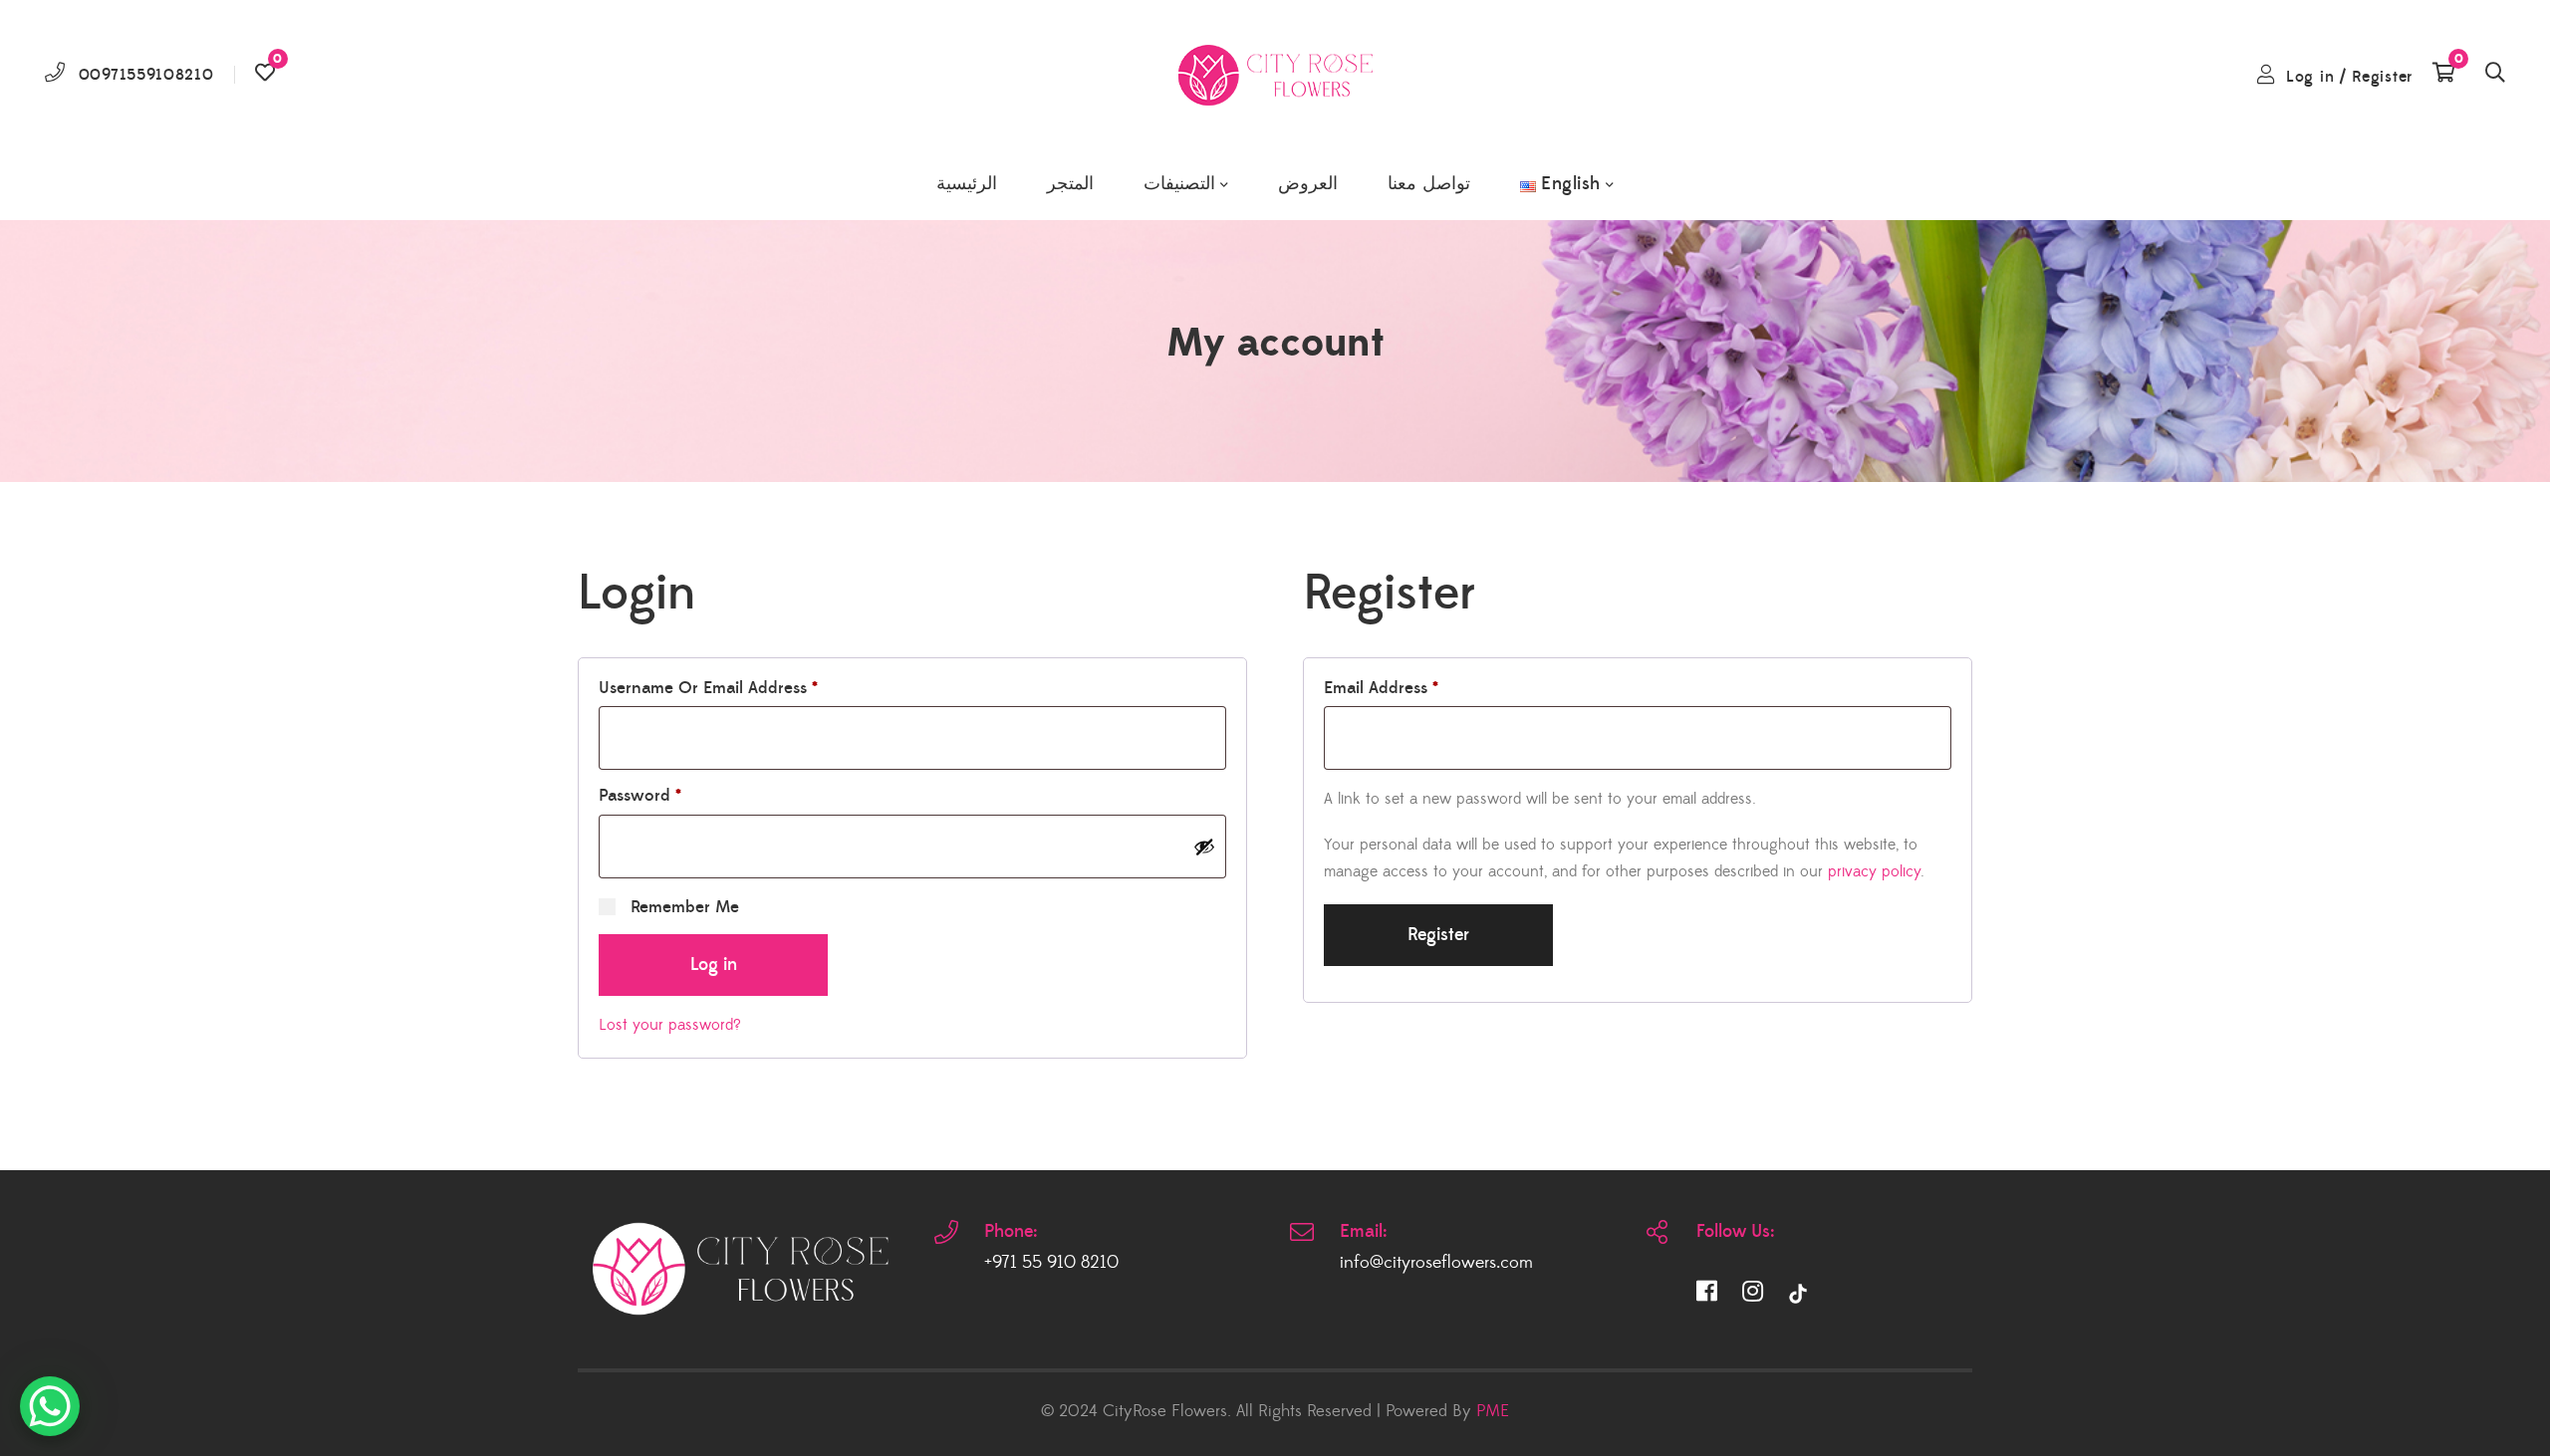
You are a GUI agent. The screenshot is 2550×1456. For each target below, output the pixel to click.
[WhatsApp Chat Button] (50, 1406)
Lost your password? (670, 1025)
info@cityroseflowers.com (1436, 1263)
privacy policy (1874, 871)
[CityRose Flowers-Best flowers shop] (1275, 75)
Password (640, 796)
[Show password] (1204, 847)
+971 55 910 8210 (1051, 1263)
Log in (2310, 77)
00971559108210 (146, 75)
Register (2382, 77)
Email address (1381, 688)
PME (1493, 1411)
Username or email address (708, 688)
